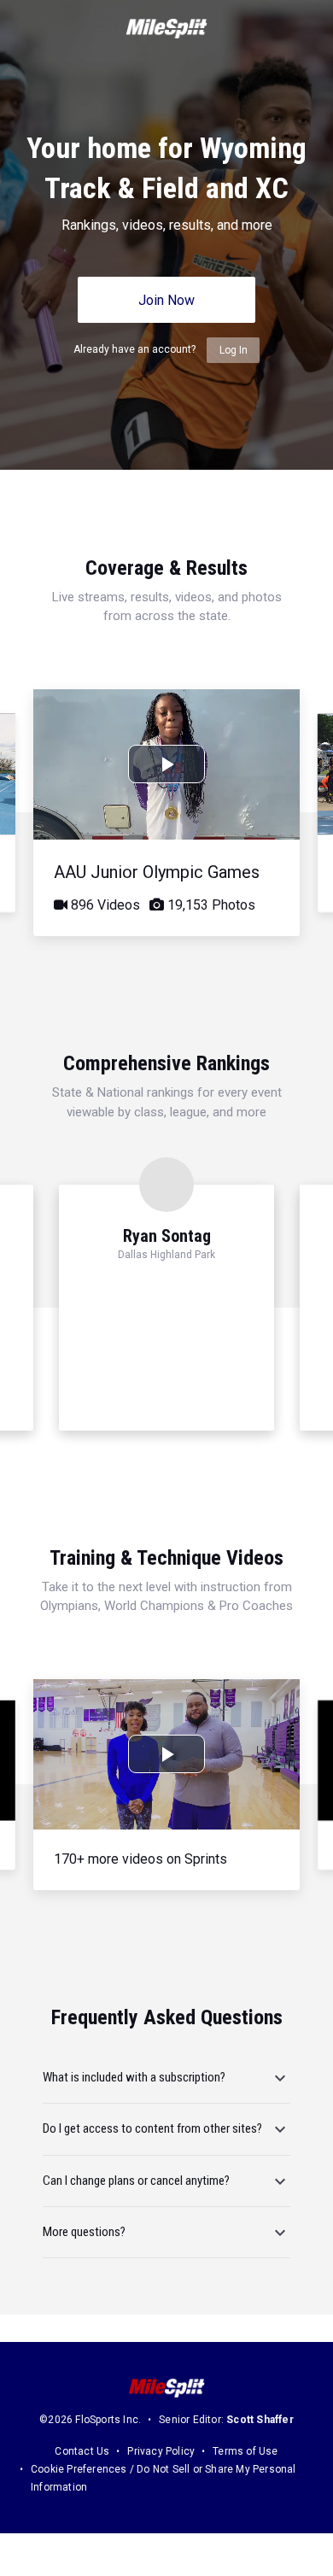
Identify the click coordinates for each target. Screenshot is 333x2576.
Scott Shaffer (260, 2420)
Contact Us (82, 2451)
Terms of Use (245, 2451)
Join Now (166, 300)
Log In (234, 350)
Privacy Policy (161, 2451)
